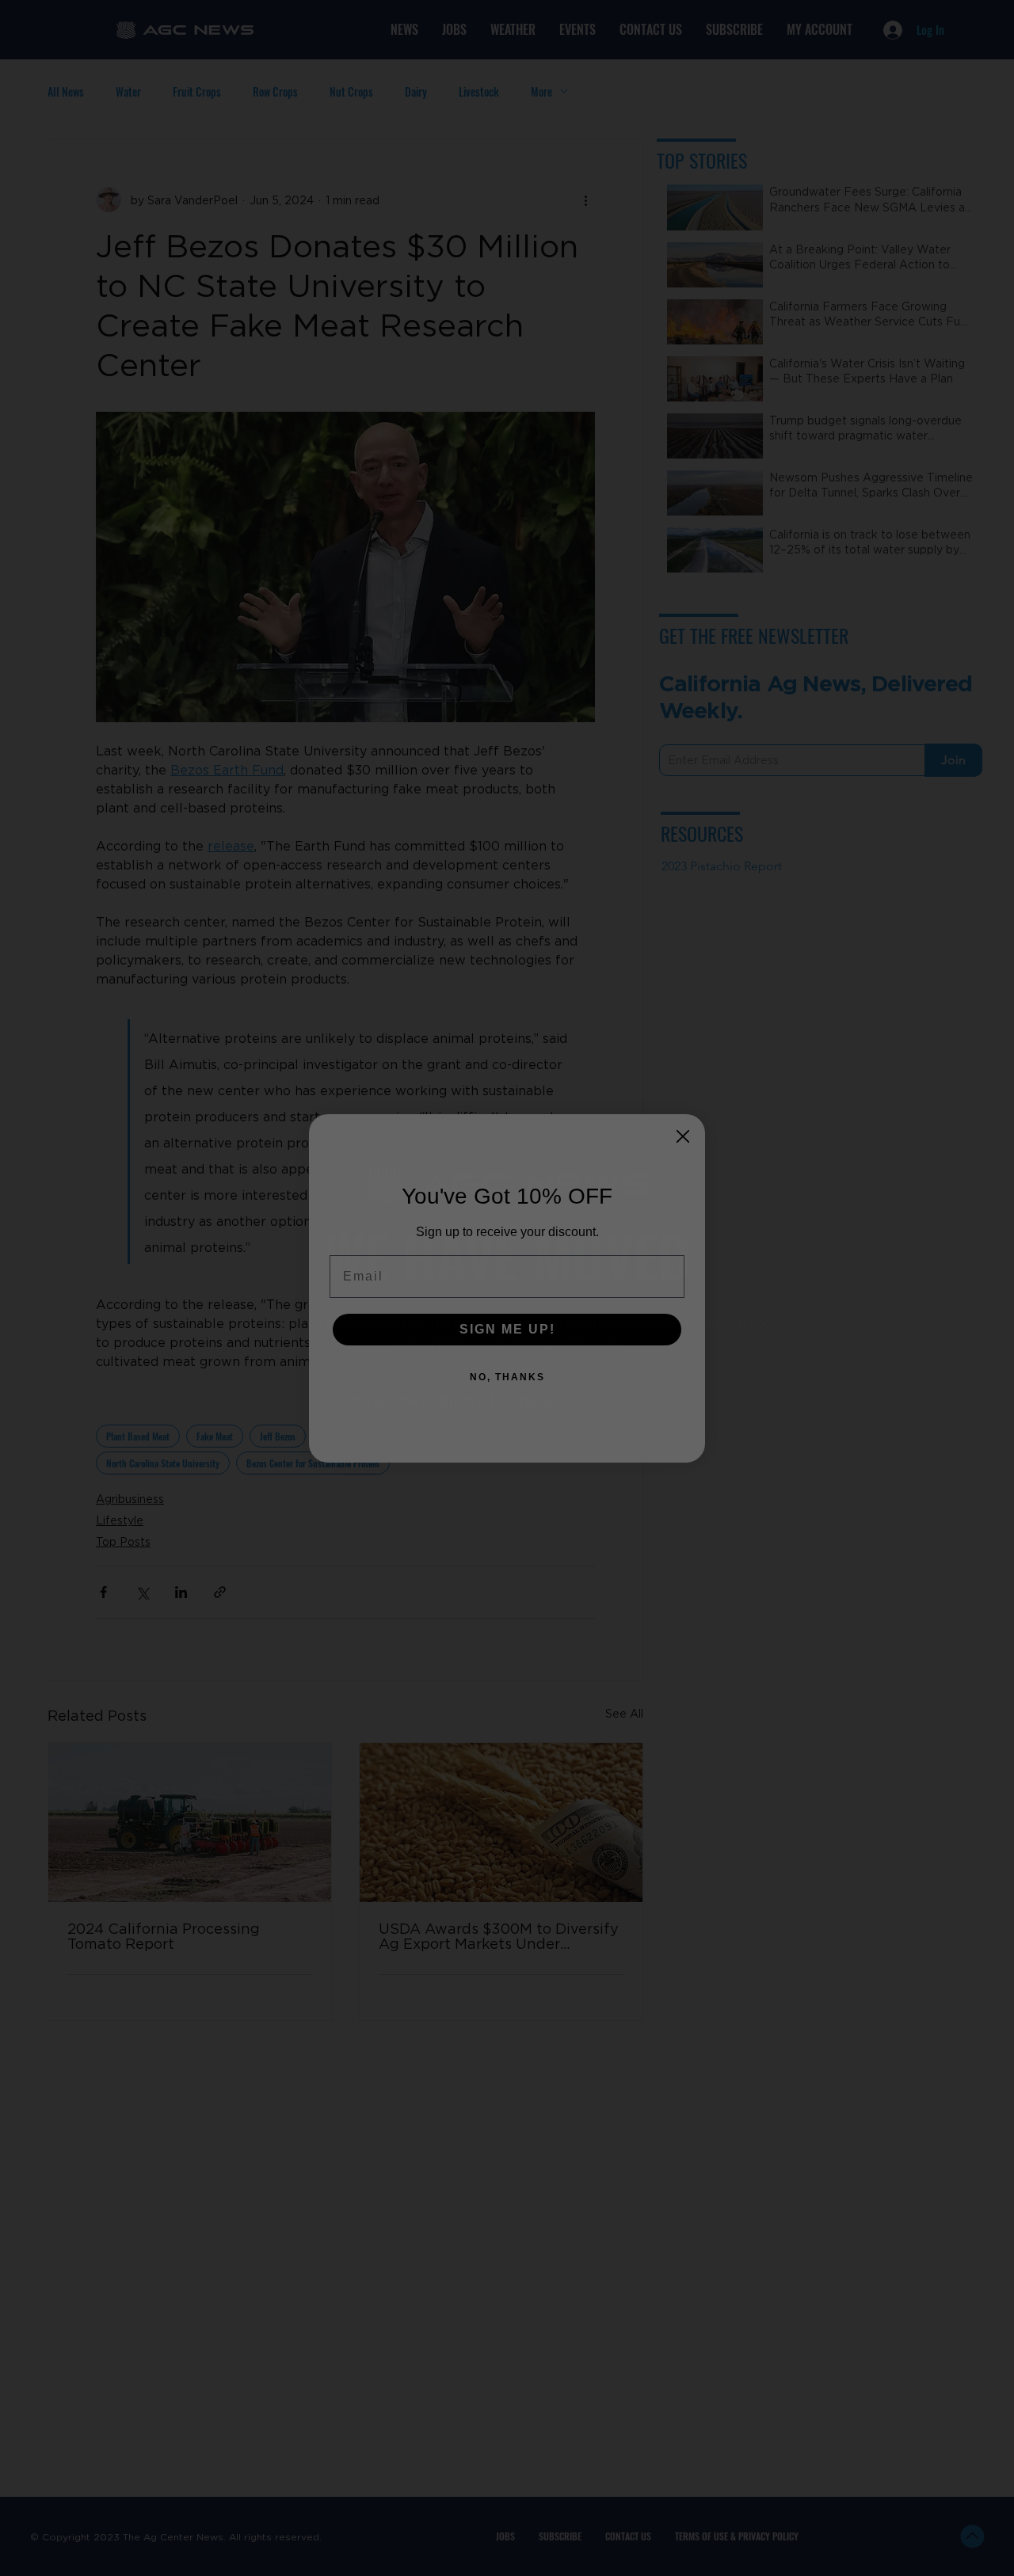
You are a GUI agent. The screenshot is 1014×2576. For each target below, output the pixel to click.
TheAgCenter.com (565, 1343)
